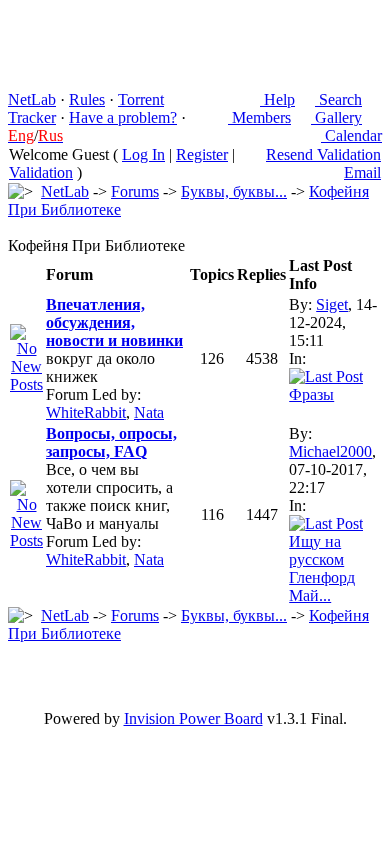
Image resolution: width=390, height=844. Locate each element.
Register (202, 154)
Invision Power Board (193, 718)
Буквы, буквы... (234, 191)
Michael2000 (330, 451)
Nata (149, 412)
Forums (135, 191)
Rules (87, 99)
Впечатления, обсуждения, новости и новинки (114, 322)
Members (259, 117)
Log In (143, 154)
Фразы (311, 394)
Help (277, 99)
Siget (332, 304)
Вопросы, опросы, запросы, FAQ (111, 442)
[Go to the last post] (326, 376)
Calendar (351, 135)
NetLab (32, 99)
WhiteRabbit (86, 412)
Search (338, 99)
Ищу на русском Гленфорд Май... (322, 568)
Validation (41, 172)
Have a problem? (123, 117)
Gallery (336, 117)
